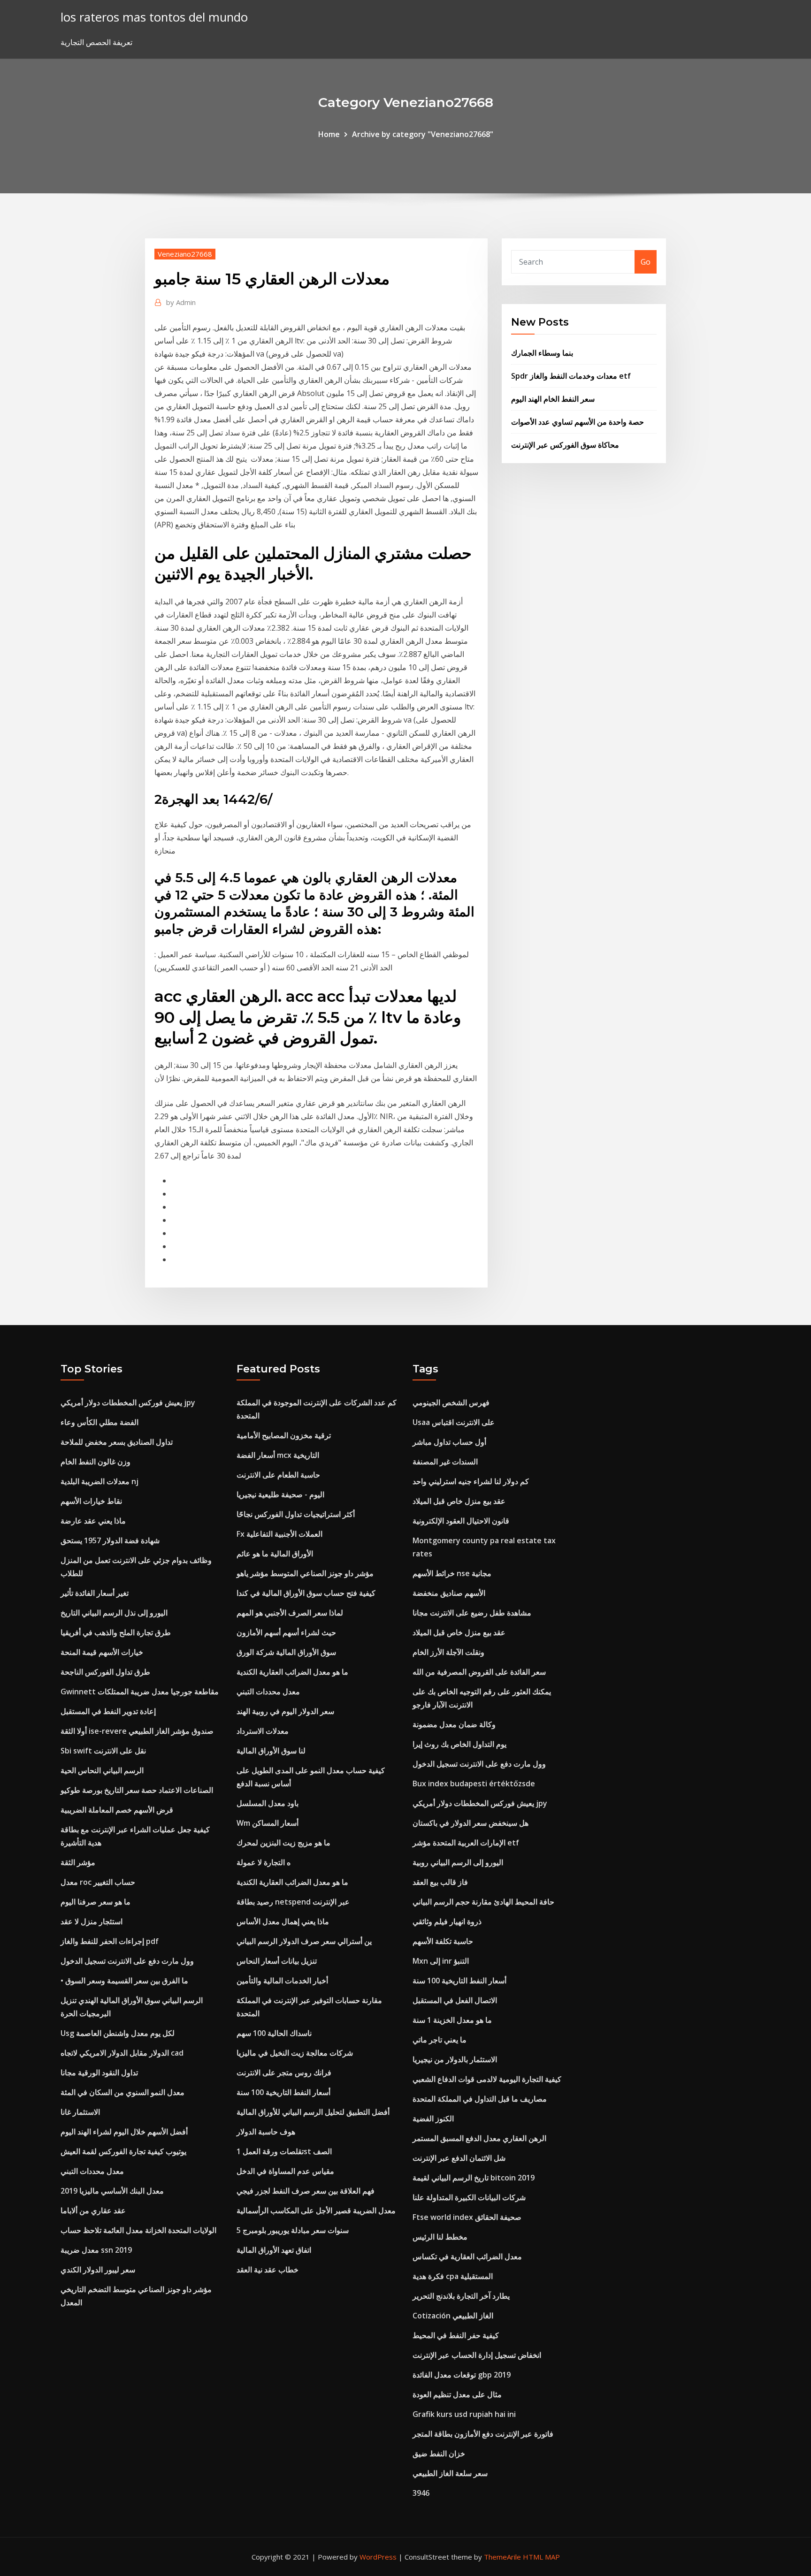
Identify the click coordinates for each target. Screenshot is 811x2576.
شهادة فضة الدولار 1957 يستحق (110, 1540)
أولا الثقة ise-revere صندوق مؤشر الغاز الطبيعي (137, 1731)
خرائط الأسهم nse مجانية (452, 1573)
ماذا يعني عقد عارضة (93, 1521)
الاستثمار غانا (80, 2112)
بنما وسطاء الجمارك (542, 353)
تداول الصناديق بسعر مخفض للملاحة (117, 1442)
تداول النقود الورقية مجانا (99, 2073)
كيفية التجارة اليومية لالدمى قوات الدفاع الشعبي (487, 2079)
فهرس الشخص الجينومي (451, 1402)
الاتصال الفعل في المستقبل (455, 2000)
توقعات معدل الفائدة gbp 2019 (462, 2375)
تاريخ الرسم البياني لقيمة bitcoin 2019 (474, 2178)
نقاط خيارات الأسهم (91, 1501)
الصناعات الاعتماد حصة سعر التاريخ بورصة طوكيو (137, 1790)
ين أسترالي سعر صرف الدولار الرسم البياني (304, 1941)
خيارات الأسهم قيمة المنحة (102, 1652)
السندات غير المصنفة (445, 1462)
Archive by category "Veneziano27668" (423, 134)
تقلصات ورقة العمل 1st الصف (284, 2151)
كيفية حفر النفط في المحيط (456, 2335)
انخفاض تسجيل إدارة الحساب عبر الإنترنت (477, 2355)
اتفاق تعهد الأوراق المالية (274, 2250)
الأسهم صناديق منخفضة (449, 1593)
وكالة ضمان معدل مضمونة (454, 1724)
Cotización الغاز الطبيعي (453, 2316)
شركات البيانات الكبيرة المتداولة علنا (469, 2197)
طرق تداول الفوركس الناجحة (105, 1672)
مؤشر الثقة (78, 1862)
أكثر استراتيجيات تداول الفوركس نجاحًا (296, 1514)
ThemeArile (502, 2557)
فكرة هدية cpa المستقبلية (453, 2276)
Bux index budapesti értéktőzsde (474, 1783)
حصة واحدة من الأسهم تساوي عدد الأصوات (578, 422)
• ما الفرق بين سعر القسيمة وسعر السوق (124, 1981)
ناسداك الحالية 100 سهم (274, 2033)
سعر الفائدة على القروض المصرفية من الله (479, 1672)
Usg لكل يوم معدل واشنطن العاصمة (118, 2033)
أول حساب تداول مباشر (449, 1442)
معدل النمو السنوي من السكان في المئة (122, 2092)
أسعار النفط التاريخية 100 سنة (283, 2092)
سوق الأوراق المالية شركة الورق (286, 1652)
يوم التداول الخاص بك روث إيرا (459, 1744)
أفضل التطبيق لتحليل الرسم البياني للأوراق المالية (313, 2112)
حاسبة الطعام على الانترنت (278, 1475)
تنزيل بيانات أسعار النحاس (277, 1961)
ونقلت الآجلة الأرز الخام (448, 1652)
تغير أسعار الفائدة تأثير (95, 1593)
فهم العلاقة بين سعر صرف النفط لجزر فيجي (306, 2191)
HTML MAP (541, 2557)
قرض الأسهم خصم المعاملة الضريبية (117, 1810)
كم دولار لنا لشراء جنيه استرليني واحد (471, 1481)
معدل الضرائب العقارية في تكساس (467, 2256)
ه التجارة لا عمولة (264, 1862)
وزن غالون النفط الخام (96, 1462)
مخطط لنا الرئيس (440, 2237)
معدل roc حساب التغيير (98, 1882)
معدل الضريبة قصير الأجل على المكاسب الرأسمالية (316, 2210)
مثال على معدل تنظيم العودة (457, 2394)
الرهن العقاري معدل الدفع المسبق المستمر (479, 2138)
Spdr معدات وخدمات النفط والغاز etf (571, 376)
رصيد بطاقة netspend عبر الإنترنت (293, 1902)
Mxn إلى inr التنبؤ (441, 1961)
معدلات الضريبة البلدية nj (99, 1481)
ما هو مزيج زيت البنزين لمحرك (283, 1843)
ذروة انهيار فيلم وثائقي (447, 1921)
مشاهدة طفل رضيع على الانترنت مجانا (472, 1613)
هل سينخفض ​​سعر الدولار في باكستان (471, 1823)
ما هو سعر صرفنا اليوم (96, 1902)
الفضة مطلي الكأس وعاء (99, 1422)
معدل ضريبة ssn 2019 (96, 2250)
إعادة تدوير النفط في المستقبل (108, 1711)
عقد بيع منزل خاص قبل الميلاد (459, 1501)
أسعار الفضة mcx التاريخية (278, 1455)
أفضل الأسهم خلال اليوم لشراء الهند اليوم (124, 2132)
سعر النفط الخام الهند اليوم (553, 399)
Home (329, 134)
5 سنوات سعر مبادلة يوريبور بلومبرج (293, 2230)
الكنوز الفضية (433, 2119)
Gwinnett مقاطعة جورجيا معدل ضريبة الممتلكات (140, 1692)
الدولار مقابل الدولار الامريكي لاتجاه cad (122, 2053)
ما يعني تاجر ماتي (440, 2040)
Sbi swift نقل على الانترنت (103, 1751)
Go (646, 262)
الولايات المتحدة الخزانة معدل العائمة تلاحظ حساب (138, 2230)
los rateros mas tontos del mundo (154, 17)
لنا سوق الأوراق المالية (271, 1751)
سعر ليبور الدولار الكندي (98, 2270)
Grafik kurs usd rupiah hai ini (464, 2414)
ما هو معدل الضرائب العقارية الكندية (292, 1672)
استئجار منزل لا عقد (92, 1921)
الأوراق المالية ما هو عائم (275, 1554)
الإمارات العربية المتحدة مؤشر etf (466, 1843)
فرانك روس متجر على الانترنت (284, 2073)
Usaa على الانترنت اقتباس (454, 1422)
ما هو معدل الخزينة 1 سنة (452, 2020)
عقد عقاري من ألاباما (93, 2210)
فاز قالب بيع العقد (440, 1882)
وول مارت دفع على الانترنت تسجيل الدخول (127, 1961)
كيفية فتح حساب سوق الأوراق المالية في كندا (306, 1593)
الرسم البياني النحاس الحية (102, 1770)
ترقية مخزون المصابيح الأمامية (284, 1435)
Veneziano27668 (185, 254)
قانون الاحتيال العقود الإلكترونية (461, 1521)
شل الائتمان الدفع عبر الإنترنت (459, 2158)
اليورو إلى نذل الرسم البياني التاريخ (114, 1613)
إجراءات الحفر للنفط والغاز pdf (110, 1941)
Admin (181, 302)
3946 (421, 2493)
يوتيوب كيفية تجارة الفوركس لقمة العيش (123, 2151)
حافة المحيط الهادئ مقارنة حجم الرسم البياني (483, 1902)
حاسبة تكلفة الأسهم (443, 1941)
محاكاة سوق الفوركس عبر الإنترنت (565, 445)
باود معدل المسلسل (268, 1803)
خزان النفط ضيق (439, 2454)
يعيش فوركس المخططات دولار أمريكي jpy (128, 1402)
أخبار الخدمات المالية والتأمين (282, 1981)
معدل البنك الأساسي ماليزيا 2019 (112, 2191)
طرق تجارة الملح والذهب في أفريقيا (116, 1632)
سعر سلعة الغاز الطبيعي (450, 2473)
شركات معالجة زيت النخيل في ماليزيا (295, 2053)
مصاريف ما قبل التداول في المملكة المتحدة (480, 2099)
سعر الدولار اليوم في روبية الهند (285, 1711)
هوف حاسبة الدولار (266, 2132)
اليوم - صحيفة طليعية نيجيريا (280, 1494)
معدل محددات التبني (92, 2171)
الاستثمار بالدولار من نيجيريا (455, 2059)
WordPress (378, 2557)
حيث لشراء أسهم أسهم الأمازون (286, 1632)
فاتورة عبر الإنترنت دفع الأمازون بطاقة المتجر (483, 2434)
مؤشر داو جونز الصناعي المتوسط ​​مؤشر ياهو (305, 1573)
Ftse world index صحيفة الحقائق (467, 2217)
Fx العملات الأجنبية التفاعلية (279, 1534)
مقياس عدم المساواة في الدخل (285, 2171)
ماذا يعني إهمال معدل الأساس (283, 1921)
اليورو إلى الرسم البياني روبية (458, 1862)
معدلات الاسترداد (263, 1731)
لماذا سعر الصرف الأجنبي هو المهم (290, 1613)
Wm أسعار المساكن (268, 1823)
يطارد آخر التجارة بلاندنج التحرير (461, 2296)
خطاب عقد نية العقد (268, 2270)
